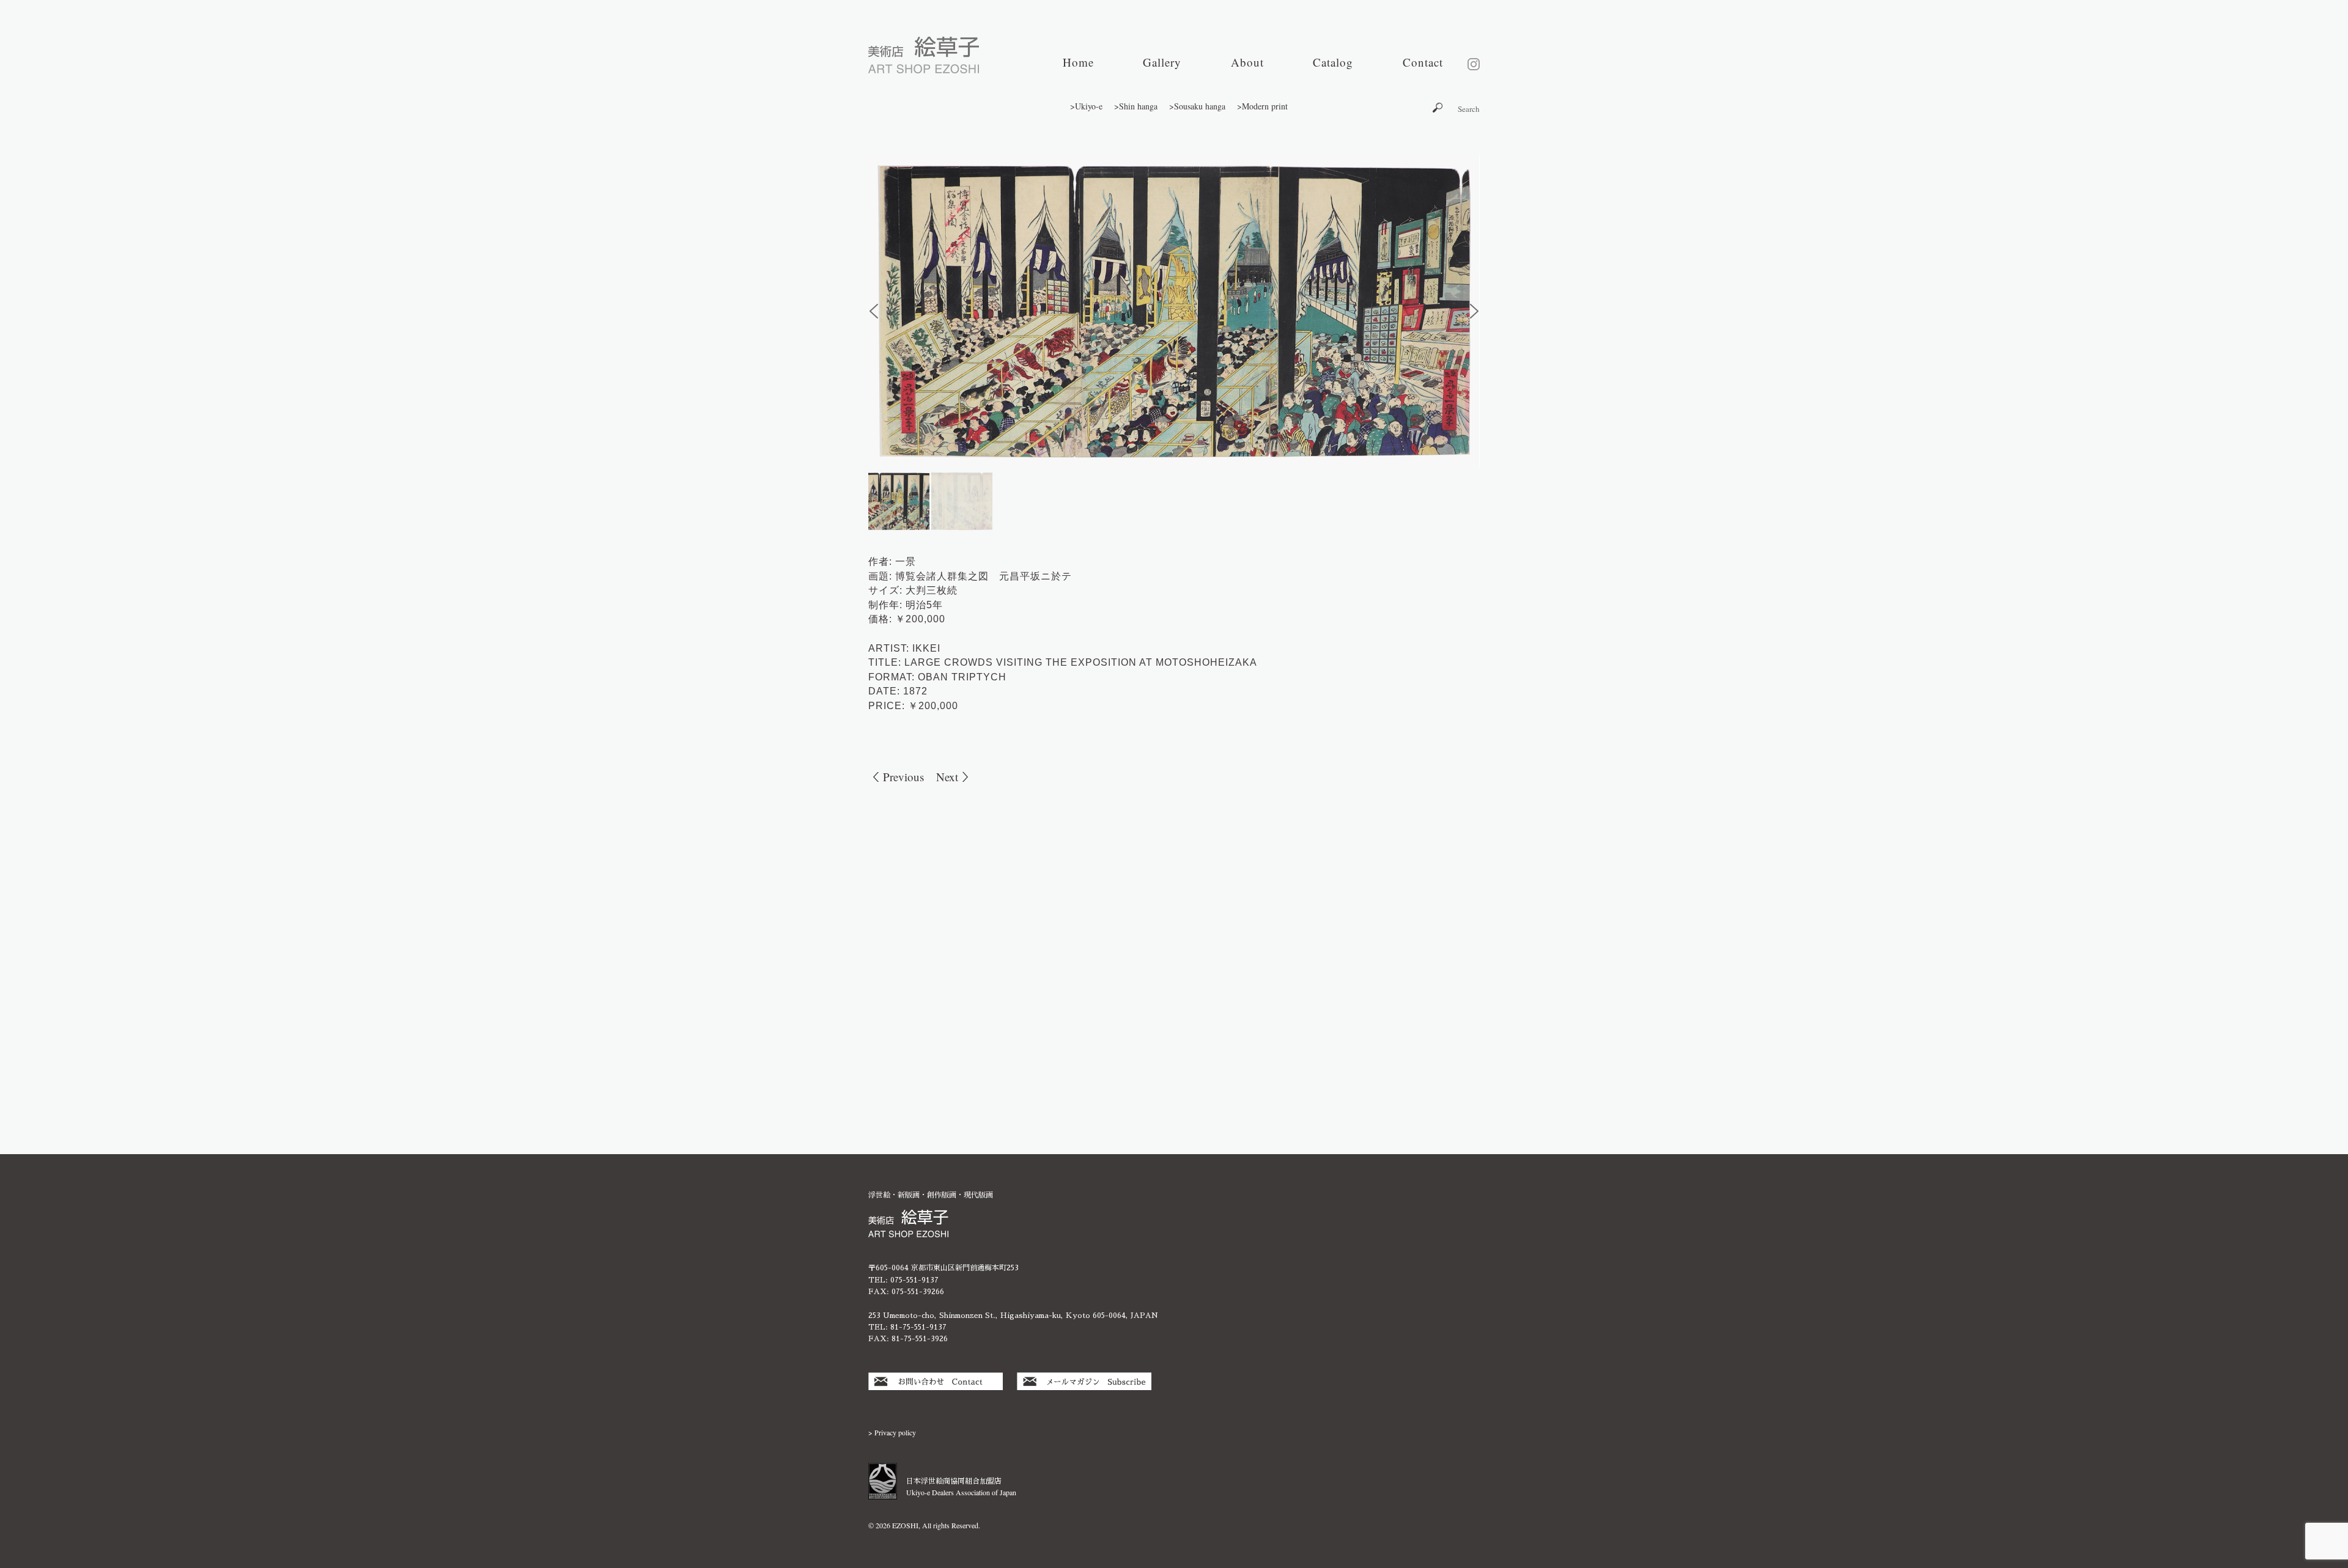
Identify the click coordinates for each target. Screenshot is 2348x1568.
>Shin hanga (1136, 106)
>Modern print (1262, 106)
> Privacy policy (892, 1432)
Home (1078, 62)
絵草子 (924, 55)
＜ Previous (896, 777)
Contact (1423, 62)
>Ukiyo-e (1086, 106)
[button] (874, 311)
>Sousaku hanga (1197, 106)
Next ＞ (954, 777)
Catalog (1333, 62)
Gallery (1162, 62)
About (1247, 62)
